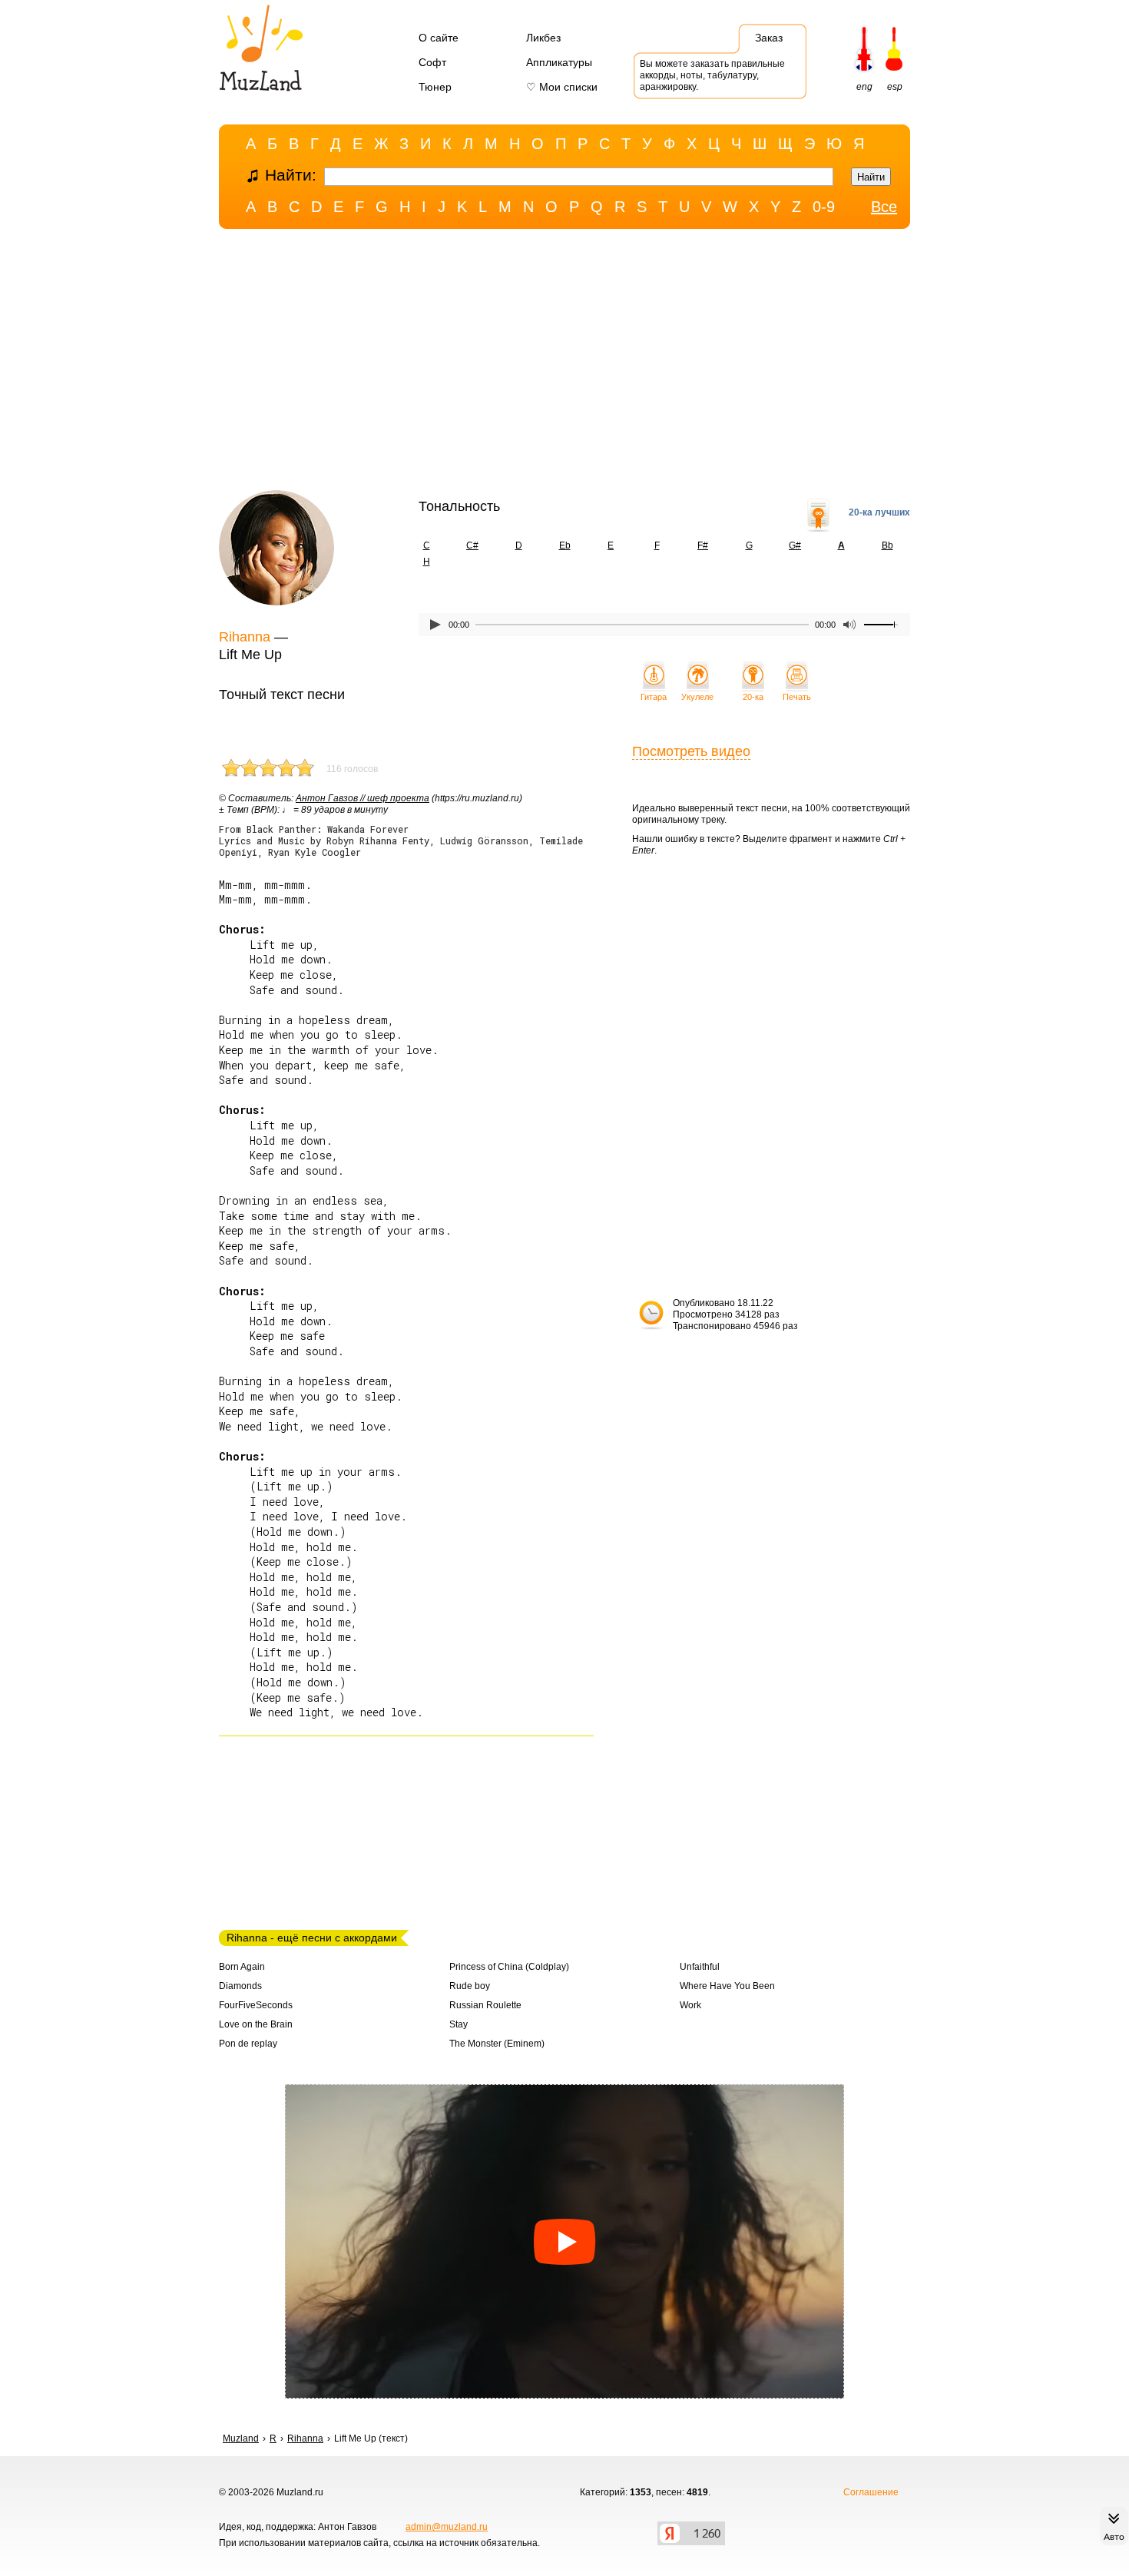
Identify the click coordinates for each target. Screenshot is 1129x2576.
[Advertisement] (564, 363)
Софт (432, 62)
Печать (797, 697)
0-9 (824, 207)
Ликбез (543, 38)
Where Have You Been (727, 1986)
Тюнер (435, 87)
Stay (459, 2024)
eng (864, 87)
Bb (887, 545)
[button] (564, 2242)
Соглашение (871, 2492)
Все (884, 207)
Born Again (242, 1967)
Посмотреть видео (691, 751)
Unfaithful (700, 1967)
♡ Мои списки (562, 87)
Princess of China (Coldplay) (509, 1967)
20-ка (753, 697)
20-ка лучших (879, 512)
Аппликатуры (559, 62)
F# (703, 545)
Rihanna (245, 637)
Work (690, 2005)
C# (472, 545)
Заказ (769, 38)
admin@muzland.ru (447, 2527)
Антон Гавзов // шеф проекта (363, 798)
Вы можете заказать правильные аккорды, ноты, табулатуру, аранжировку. (712, 75)
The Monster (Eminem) (497, 2044)
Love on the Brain (256, 2024)
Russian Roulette (485, 2005)
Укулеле (697, 697)
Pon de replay (248, 2044)
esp (895, 87)
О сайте (439, 38)
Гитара (654, 697)
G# (795, 545)
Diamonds (240, 1986)
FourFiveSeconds (256, 2005)
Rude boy (470, 1986)
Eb (565, 545)
